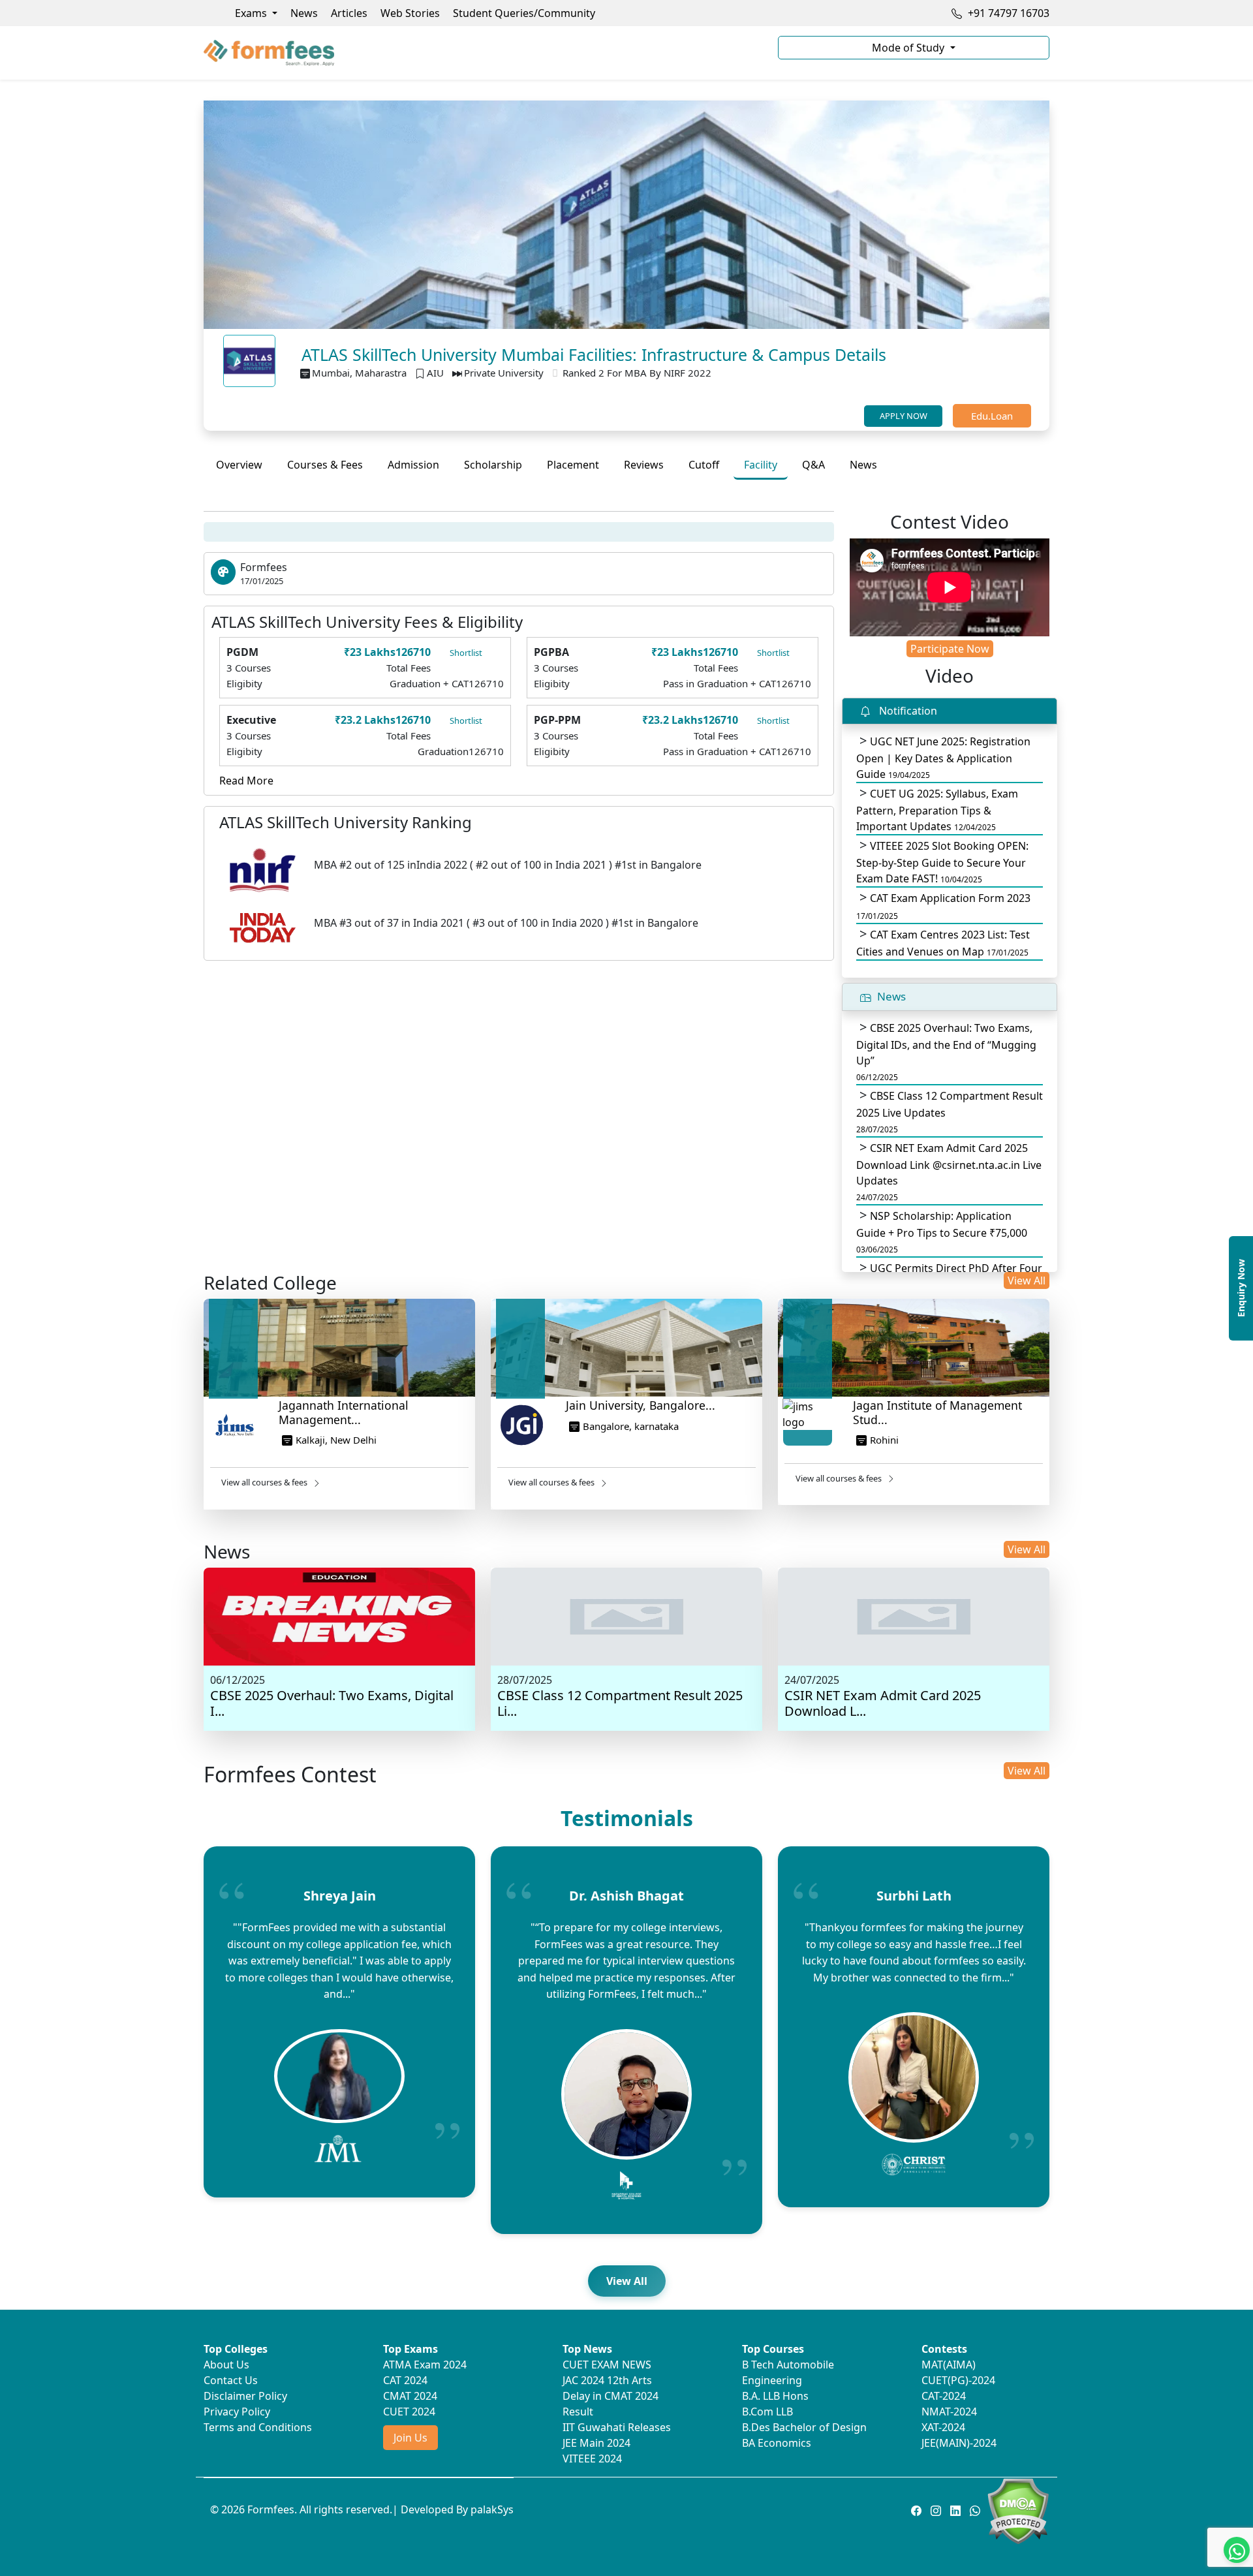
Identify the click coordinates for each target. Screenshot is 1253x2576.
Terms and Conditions (258, 2427)
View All (1027, 1280)
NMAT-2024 (949, 2412)
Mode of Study (909, 48)
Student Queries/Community (524, 13)
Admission (413, 465)
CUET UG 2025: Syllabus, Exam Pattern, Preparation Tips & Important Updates (937, 810)
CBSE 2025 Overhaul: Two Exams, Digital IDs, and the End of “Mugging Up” (946, 1052)
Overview (239, 465)
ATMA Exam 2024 (425, 2365)
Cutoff (704, 465)
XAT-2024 (943, 2427)
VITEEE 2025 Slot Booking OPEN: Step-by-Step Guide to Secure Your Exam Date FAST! (942, 862)
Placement (573, 465)
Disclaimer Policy (245, 2396)
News (304, 13)
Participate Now (950, 649)
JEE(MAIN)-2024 (959, 2443)
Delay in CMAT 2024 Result (611, 2404)
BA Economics (777, 2443)
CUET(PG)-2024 (958, 2380)
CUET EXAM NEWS (607, 2365)
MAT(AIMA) (949, 2365)
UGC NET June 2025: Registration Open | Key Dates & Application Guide (943, 758)
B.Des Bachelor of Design (804, 2427)
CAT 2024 (405, 2380)
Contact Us (231, 2380)
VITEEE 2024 (592, 2459)
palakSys (492, 2509)
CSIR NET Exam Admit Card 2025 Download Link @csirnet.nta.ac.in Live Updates (949, 1172)
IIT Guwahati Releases (617, 2427)
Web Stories (410, 13)
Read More (246, 781)
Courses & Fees (325, 465)
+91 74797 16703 (1007, 13)
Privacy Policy (237, 2412)
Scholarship (493, 465)
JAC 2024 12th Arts (607, 2380)
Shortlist (466, 653)
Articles (349, 13)
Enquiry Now (1241, 1288)
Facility (761, 465)
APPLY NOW (904, 416)
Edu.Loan (992, 416)
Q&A (813, 465)
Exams (252, 13)
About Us (226, 2365)
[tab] (239, 465)
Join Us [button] (410, 2438)
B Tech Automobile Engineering (788, 2372)
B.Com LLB (767, 2412)
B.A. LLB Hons (775, 2396)
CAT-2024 (944, 2396)
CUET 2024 (409, 2412)
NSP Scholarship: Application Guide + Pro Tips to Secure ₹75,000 (942, 1232)
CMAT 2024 (410, 2396)
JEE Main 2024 (596, 2443)
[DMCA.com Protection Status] (1018, 2510)
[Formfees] (483, 53)
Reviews (644, 465)
